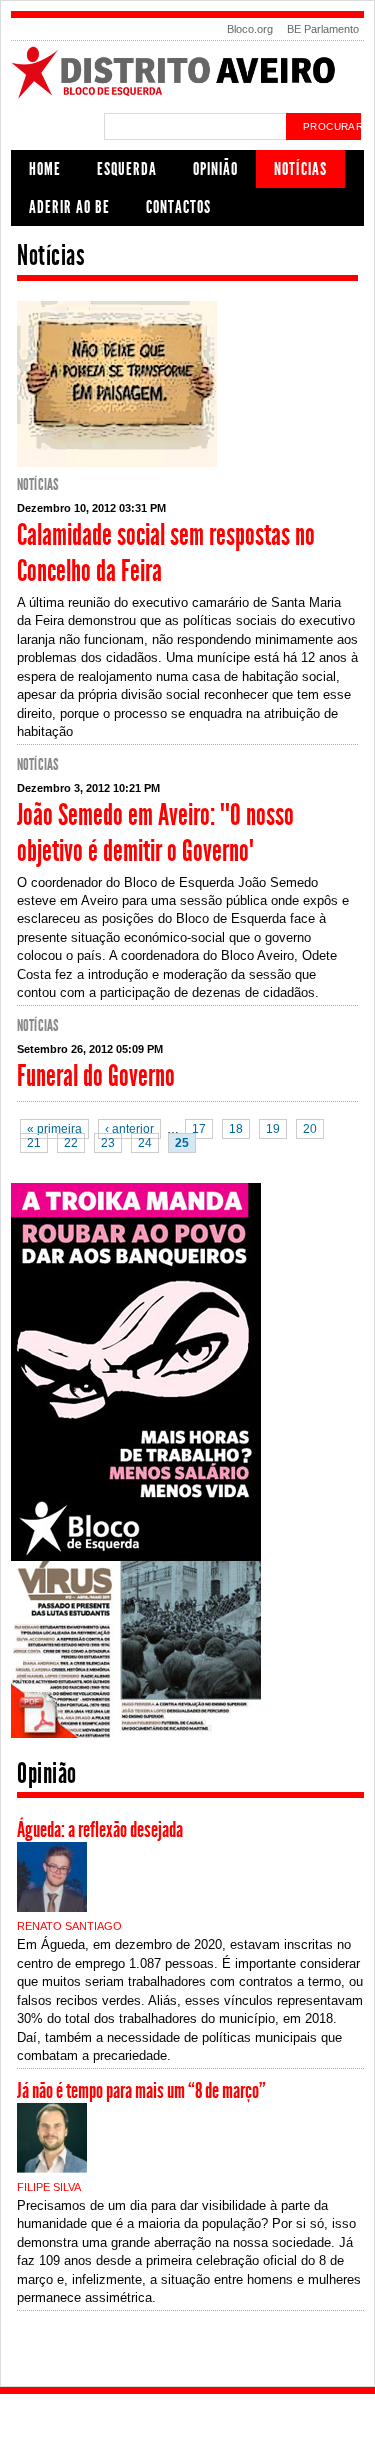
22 (71, 1143)
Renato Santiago (69, 1926)
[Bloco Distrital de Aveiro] (187, 96)
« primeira (54, 1129)
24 (145, 1143)
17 (199, 1129)
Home (45, 169)
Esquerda (127, 169)
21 (34, 1143)
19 (273, 1129)
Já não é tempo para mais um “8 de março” (141, 2091)
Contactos (178, 207)
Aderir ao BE (69, 207)
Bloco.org (250, 29)
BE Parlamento (323, 29)
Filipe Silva (49, 2187)
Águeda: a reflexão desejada (100, 1830)
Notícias (300, 169)
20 (310, 1129)
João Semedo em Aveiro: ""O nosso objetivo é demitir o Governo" (155, 833)
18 (236, 1129)
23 (108, 1143)
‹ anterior (129, 1129)
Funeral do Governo (96, 1076)
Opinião (215, 169)
